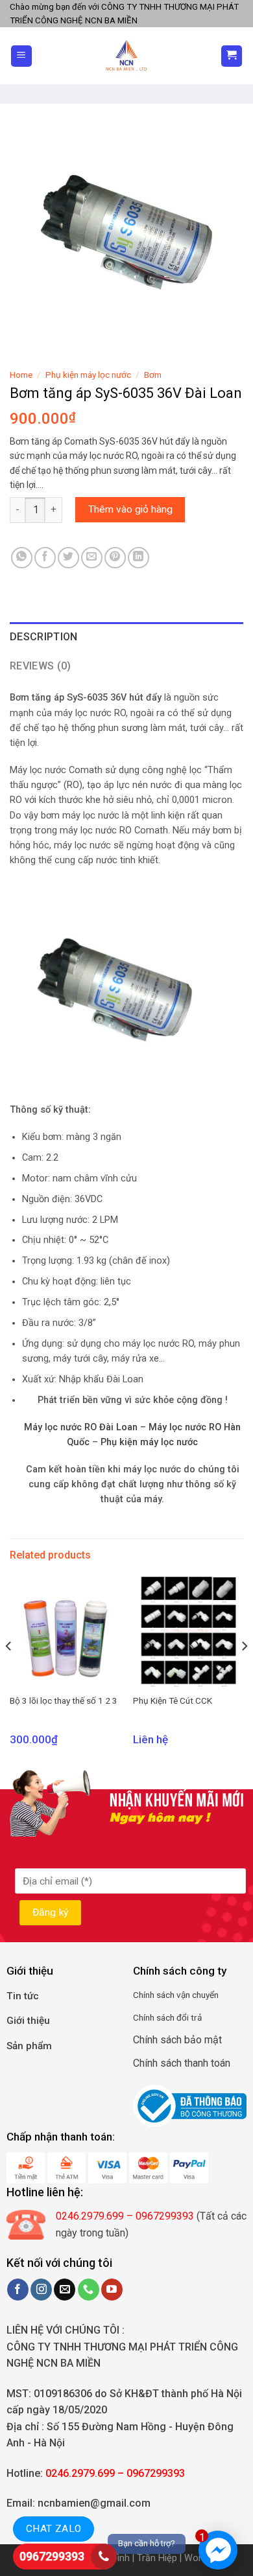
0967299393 (52, 2556)
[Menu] (22, 56)
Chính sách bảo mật (177, 2040)
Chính (144, 1995)
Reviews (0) (41, 666)
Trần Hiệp (157, 2558)
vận (182, 1995)
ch (170, 1995)
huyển (208, 1995)
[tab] (126, 637)
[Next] (244, 1672)
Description (44, 637)
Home (21, 375)
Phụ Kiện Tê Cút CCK (173, 1700)
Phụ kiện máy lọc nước (88, 375)
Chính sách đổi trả (167, 2017)
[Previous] (9, 1672)
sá (160, 1995)
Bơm (153, 375)
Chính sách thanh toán (182, 2063)
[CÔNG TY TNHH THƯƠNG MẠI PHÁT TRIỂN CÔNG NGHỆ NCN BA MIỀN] (126, 56)
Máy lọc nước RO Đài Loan (81, 1427)
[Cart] (232, 56)
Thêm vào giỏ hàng (130, 509)
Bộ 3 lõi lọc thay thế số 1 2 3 (64, 1700)
